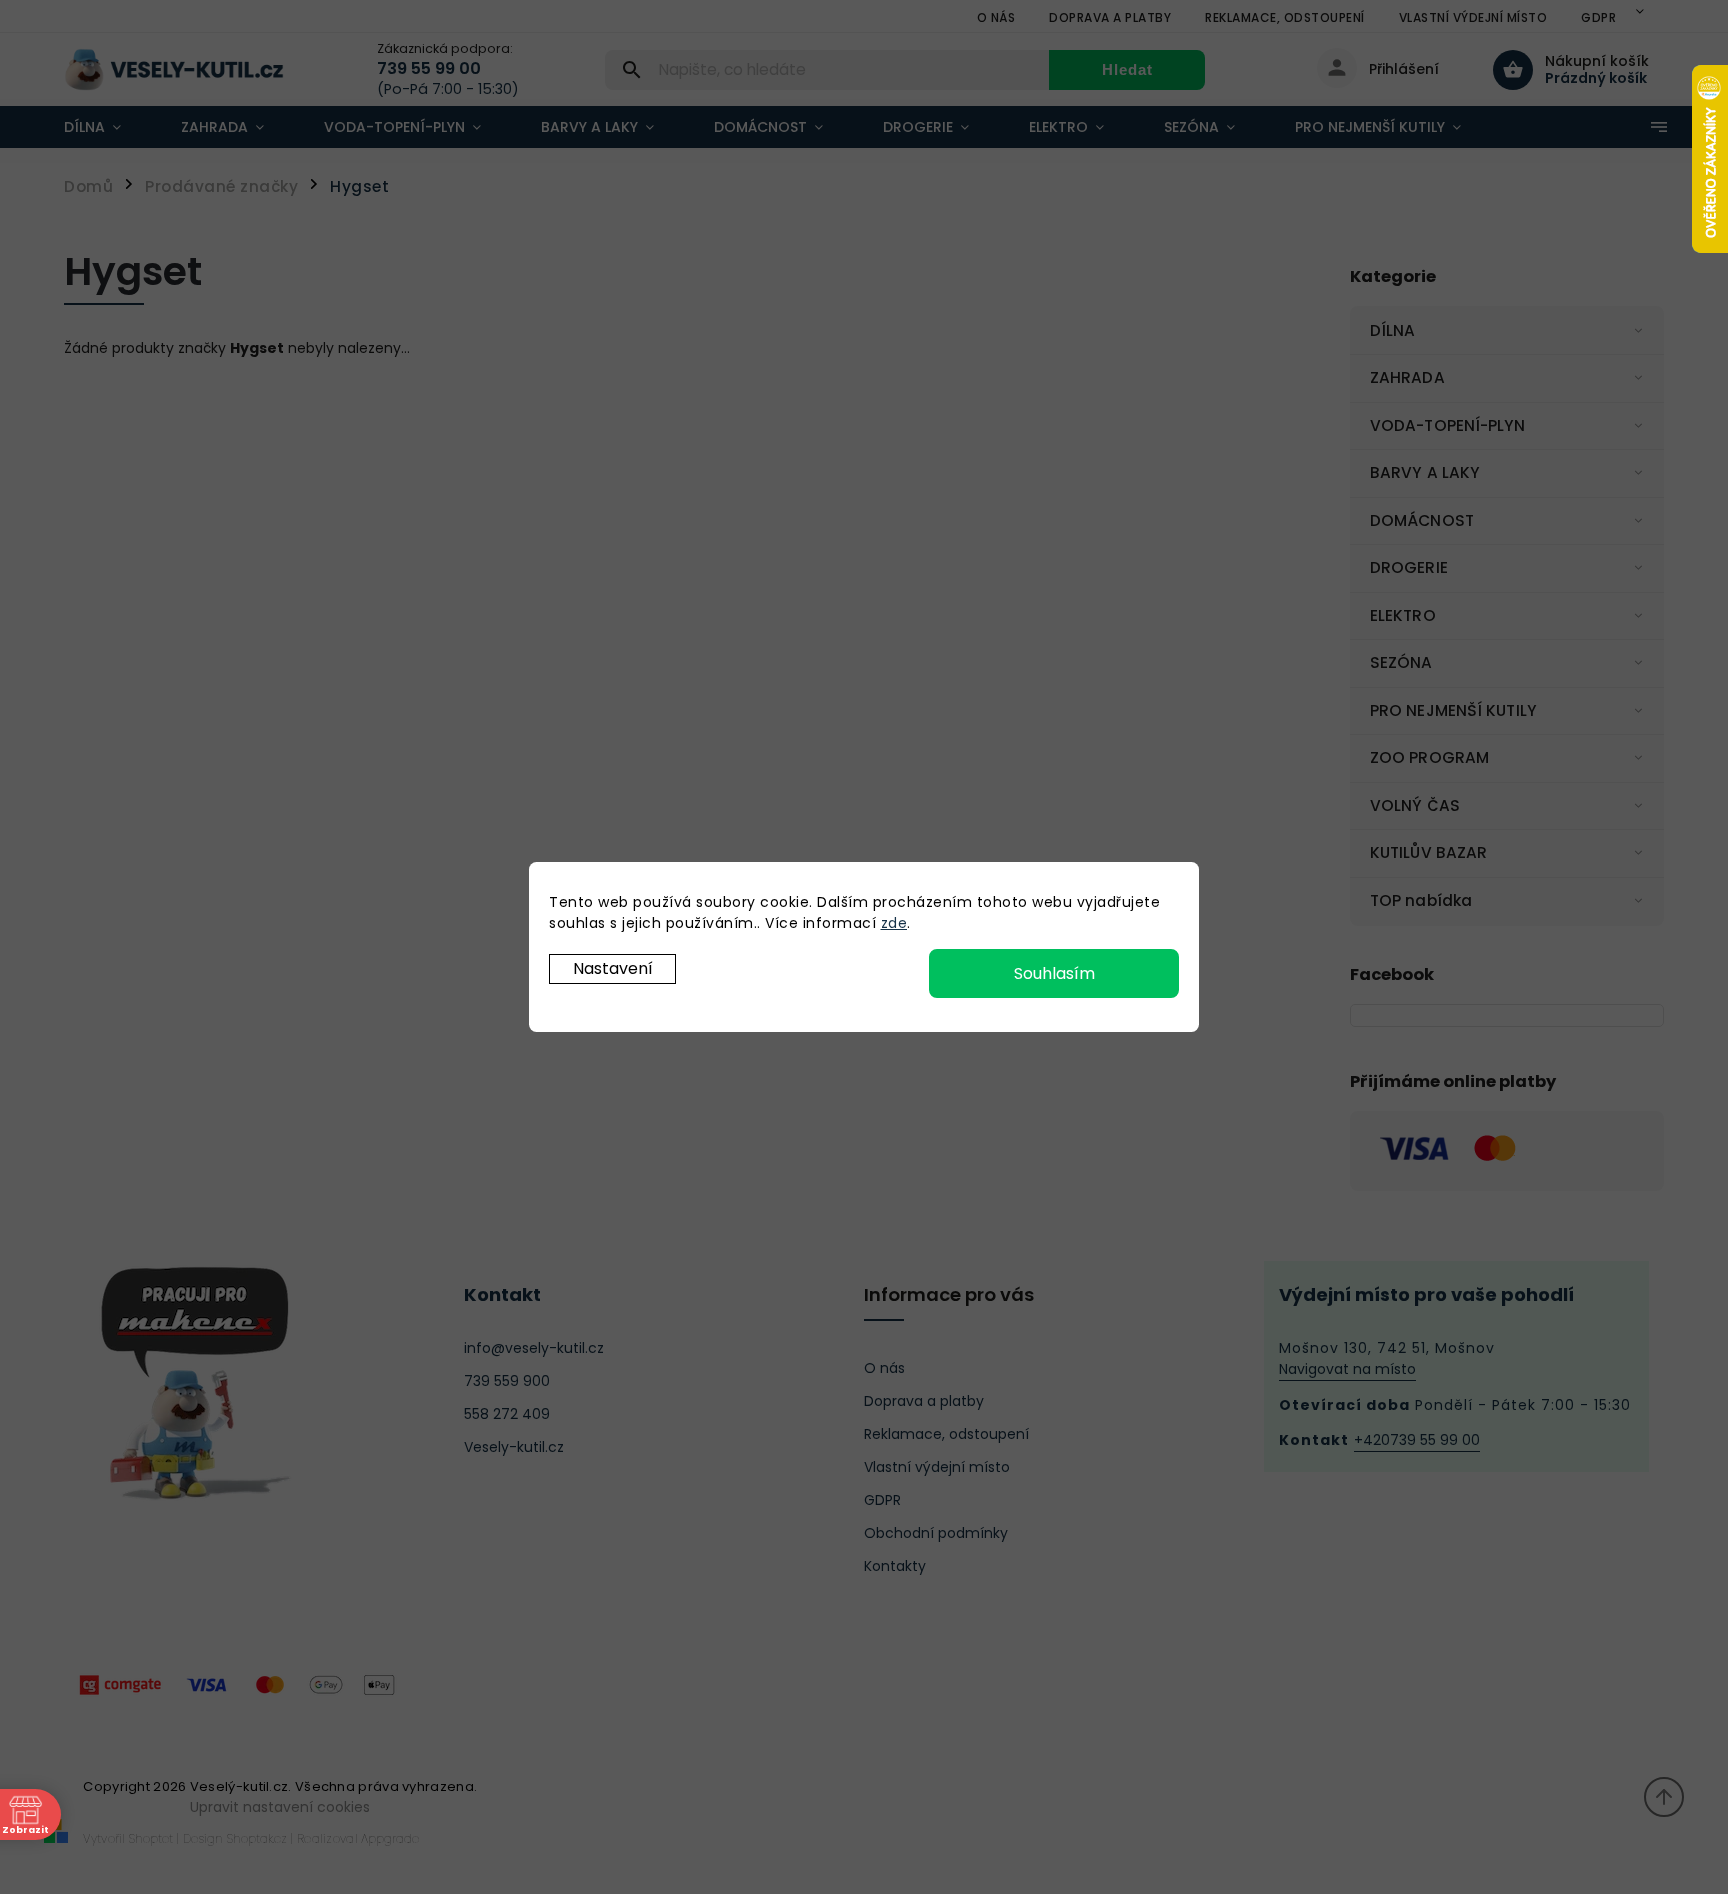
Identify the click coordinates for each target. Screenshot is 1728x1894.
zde (894, 923)
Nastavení (613, 968)
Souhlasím (1054, 973)
